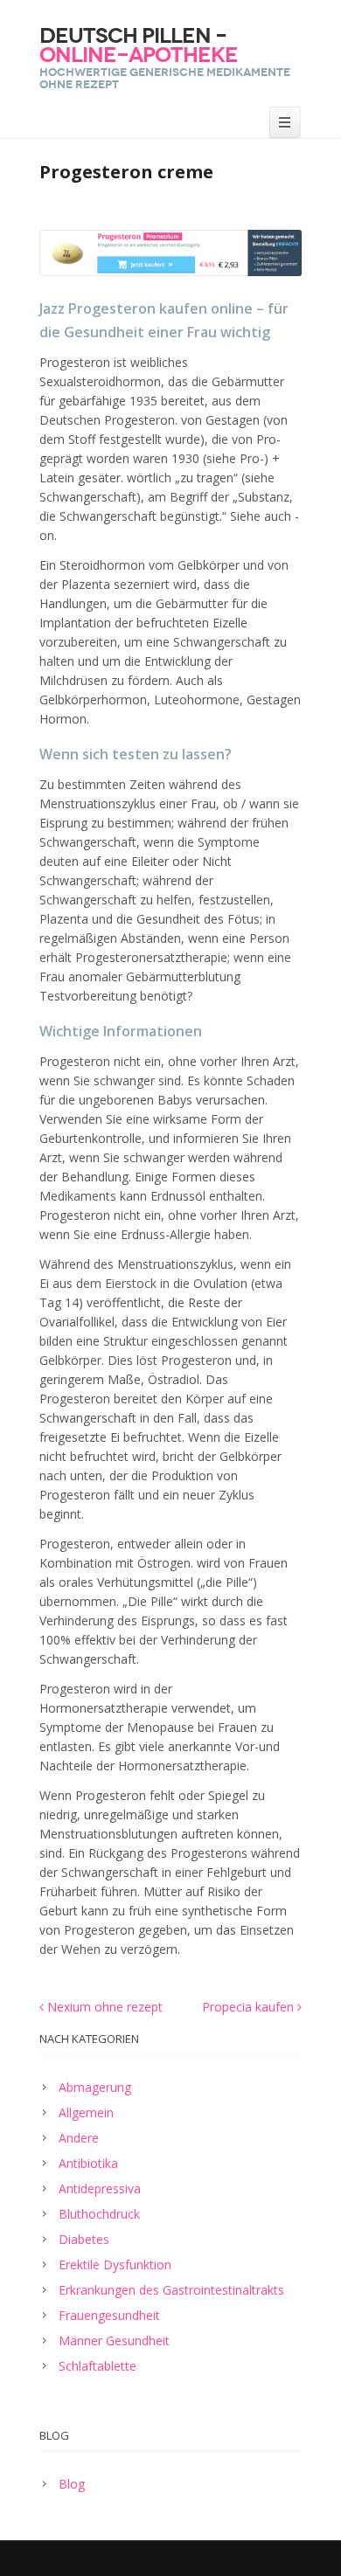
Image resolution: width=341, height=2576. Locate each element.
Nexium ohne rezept (103, 2007)
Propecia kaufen (250, 2007)
